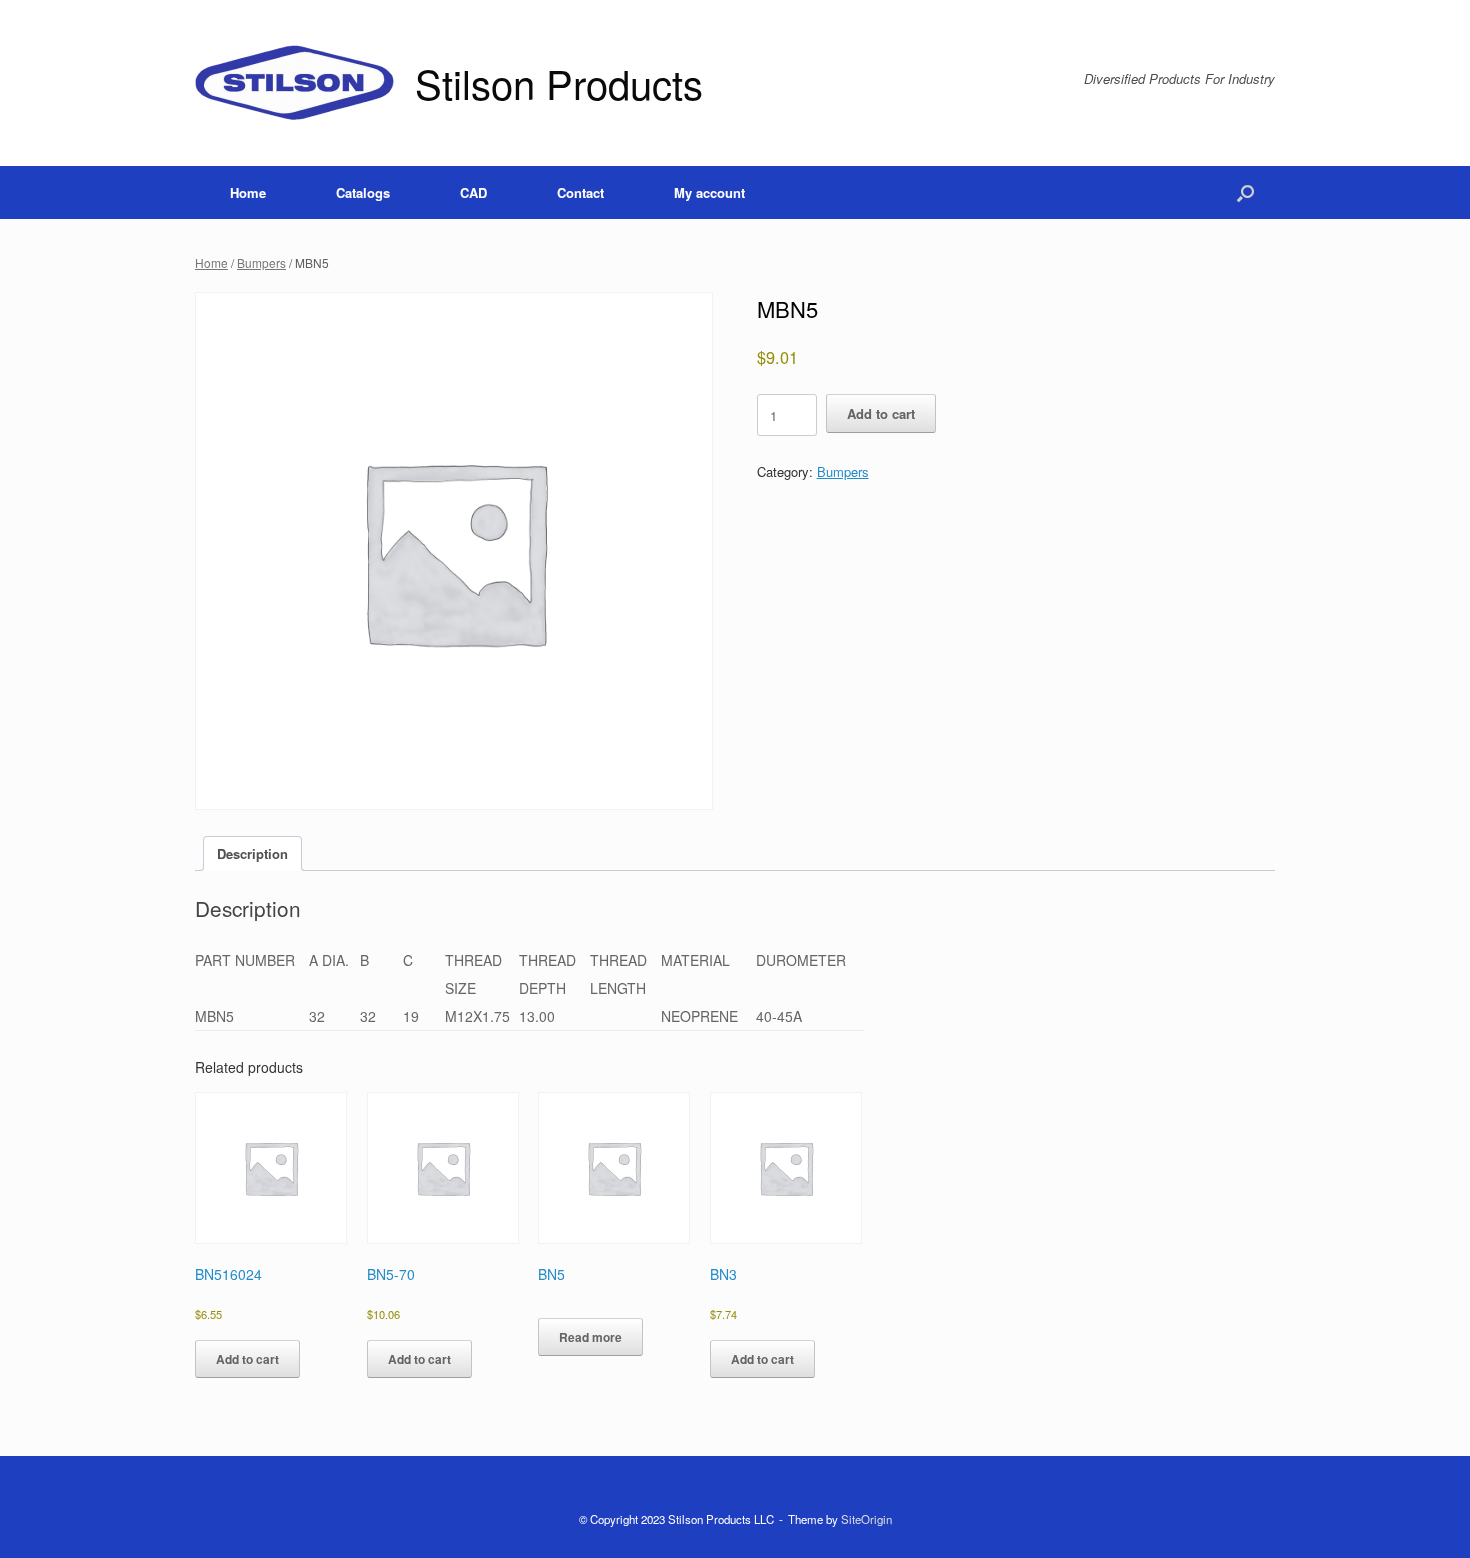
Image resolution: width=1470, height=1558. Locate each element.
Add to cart (881, 413)
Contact (580, 192)
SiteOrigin (866, 1519)
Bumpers (261, 262)
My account (709, 192)
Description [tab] (252, 853)
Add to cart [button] (247, 1359)
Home (248, 192)
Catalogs (363, 192)
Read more (590, 1337)
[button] (1245, 192)
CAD (473, 192)
